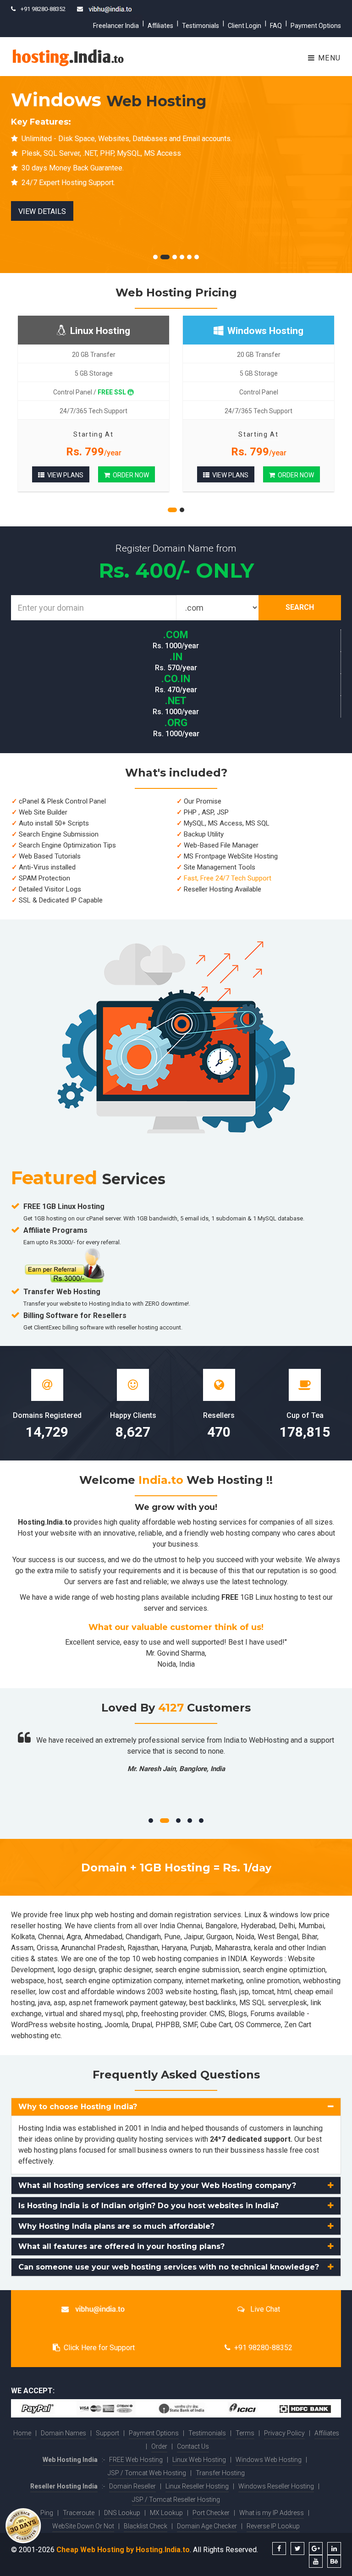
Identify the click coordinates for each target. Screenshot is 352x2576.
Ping (47, 2513)
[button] (176, 2107)
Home (22, 2433)
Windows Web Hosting (269, 2460)
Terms (245, 2433)
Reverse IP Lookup (273, 2526)
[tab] (176, 2107)
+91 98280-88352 (263, 2348)
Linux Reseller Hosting (197, 2486)
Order (159, 2446)
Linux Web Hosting (199, 2460)
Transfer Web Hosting (62, 1292)
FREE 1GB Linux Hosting (64, 1206)
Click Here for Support (99, 2348)
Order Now (129, 475)
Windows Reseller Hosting (276, 2486)
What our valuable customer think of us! (176, 1627)
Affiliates (160, 26)
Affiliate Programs (55, 1230)
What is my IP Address (272, 2513)
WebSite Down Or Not (83, 2526)
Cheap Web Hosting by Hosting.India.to (123, 2550)
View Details (42, 211)
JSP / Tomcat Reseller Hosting (176, 2499)
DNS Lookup (122, 2513)
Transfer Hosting (220, 2473)
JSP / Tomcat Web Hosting (147, 2473)
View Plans (64, 475)
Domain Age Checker (207, 2526)
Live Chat (264, 2309)
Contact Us (193, 2446)
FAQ (276, 26)
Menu (328, 58)
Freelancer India (116, 26)
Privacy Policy (284, 2433)
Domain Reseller (132, 2486)
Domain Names (63, 2433)
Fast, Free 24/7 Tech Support (228, 878)
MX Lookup (166, 2513)
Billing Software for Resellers (75, 1315)
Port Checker (211, 2513)
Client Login (245, 26)
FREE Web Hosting (136, 2460)
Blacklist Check (146, 2526)
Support (107, 2433)
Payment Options (316, 26)
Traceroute (79, 2513)
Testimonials (201, 26)
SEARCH (300, 607)
